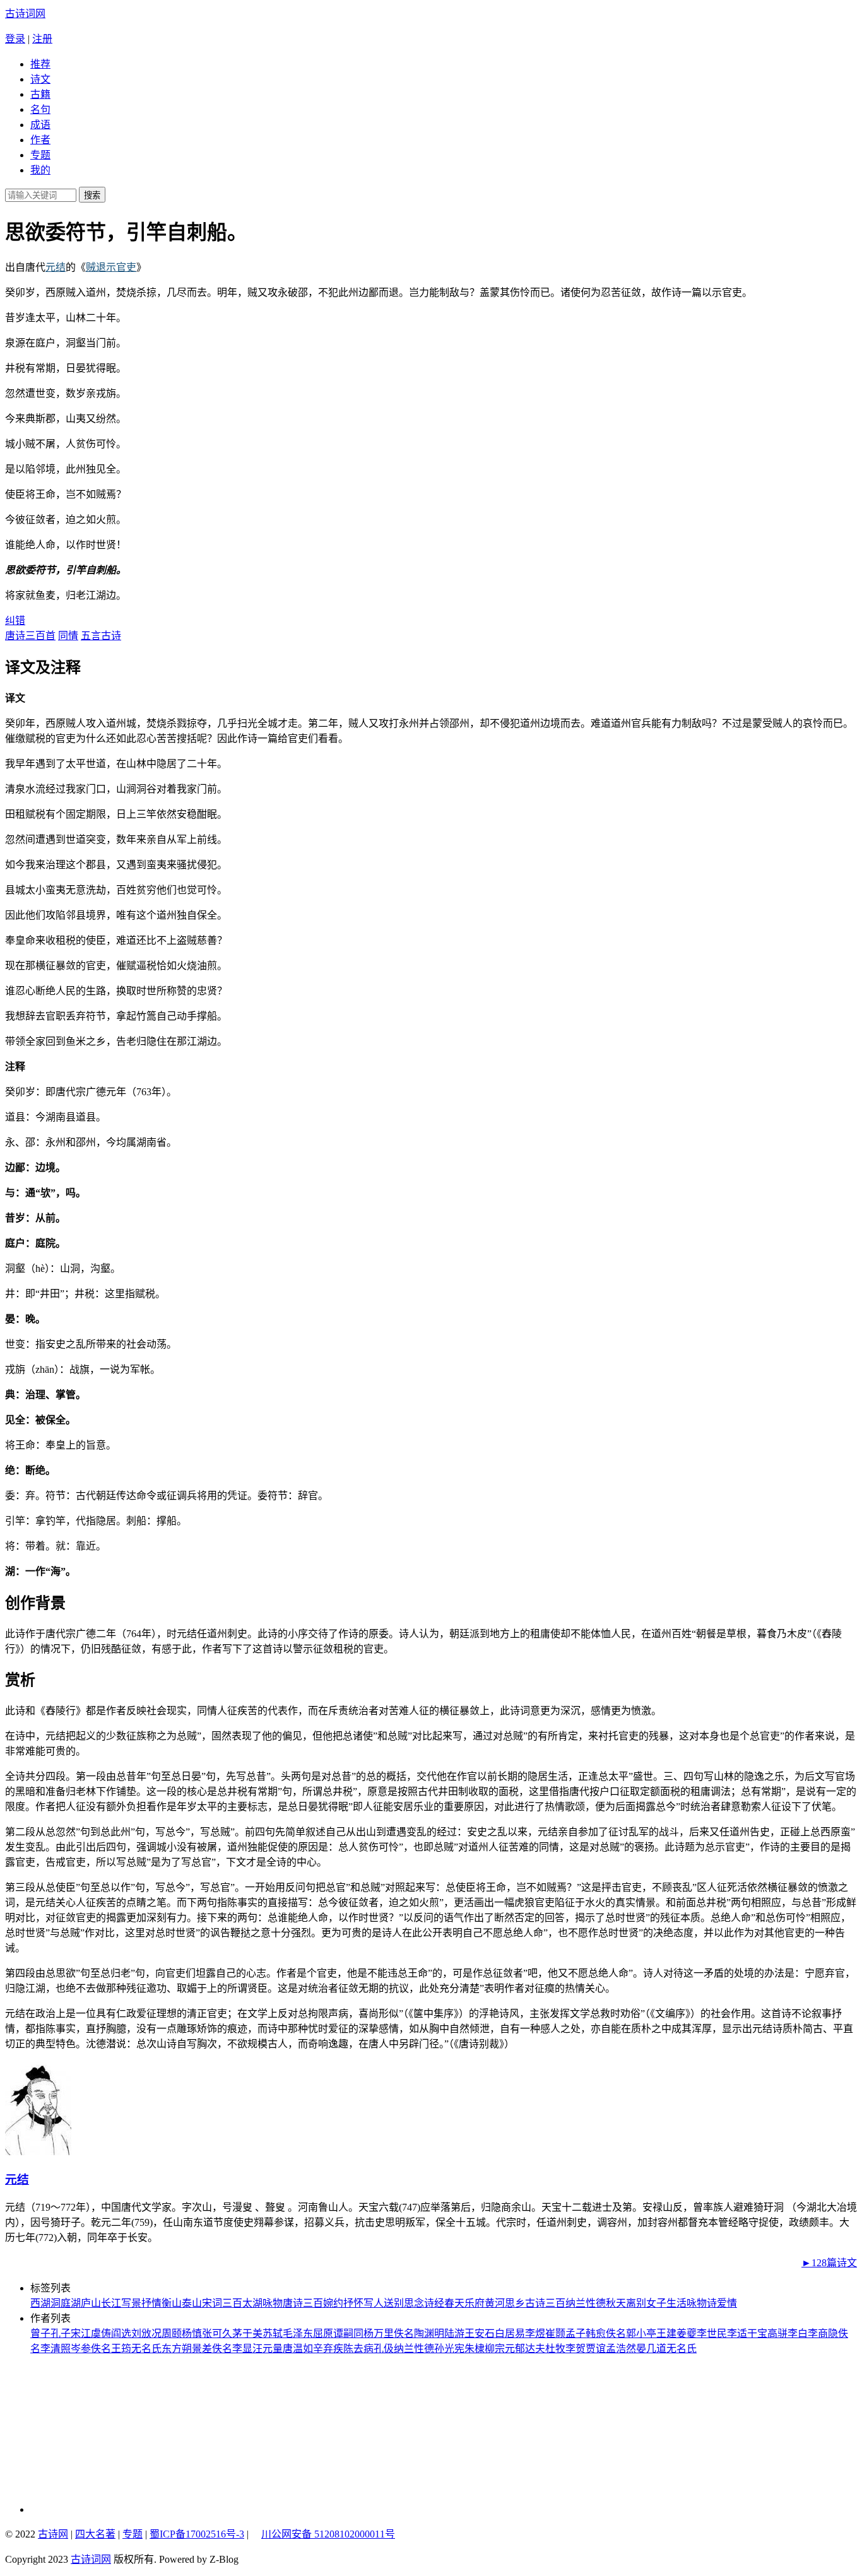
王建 (666, 2333)
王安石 (480, 2333)
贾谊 (596, 2349)
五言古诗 (101, 636)
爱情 (727, 2303)
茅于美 (247, 2333)
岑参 (81, 2349)
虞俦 (101, 2333)
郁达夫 (530, 2349)
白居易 (510, 2333)
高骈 (777, 2333)
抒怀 (353, 2303)
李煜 (535, 2333)
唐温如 (298, 2349)
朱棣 (475, 2349)
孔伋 (384, 2349)
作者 (40, 140)
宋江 (81, 2333)
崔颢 (555, 2333)
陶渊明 (429, 2333)
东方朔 (177, 2349)
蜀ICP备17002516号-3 (197, 2534)
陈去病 (358, 2349)
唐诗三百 (303, 2303)
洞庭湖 (66, 2303)
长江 (111, 2303)
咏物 (273, 2303)
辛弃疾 (328, 2349)
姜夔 (687, 2333)
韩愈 (596, 2333)
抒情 (151, 2303)
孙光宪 (449, 2349)
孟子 (576, 2333)
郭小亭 (641, 2333)
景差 (202, 2349)
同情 (68, 636)
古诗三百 (545, 2303)
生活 (676, 2303)
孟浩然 (621, 2349)
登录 (15, 39)
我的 (40, 170)
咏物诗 (702, 2303)
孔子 (61, 2333)
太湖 (252, 2303)
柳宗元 (500, 2349)
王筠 (121, 2349)
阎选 (121, 2333)
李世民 (712, 2333)
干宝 (757, 2333)
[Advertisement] (115, 2434)
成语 (40, 125)
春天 (454, 2303)
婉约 (333, 2303)
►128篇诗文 (829, 2263)
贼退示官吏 (111, 267)
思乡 (515, 2303)
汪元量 (268, 2349)
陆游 (454, 2333)
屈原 (323, 2333)
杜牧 (555, 2349)
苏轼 (273, 2333)
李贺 (576, 2349)
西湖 (40, 2303)
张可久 (217, 2333)
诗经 (434, 2303)
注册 (42, 39)
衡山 (172, 2303)
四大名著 (95, 2534)
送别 (394, 2303)
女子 (656, 2303)
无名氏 (146, 2349)
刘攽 (141, 2333)
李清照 (56, 2349)
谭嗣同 (348, 2333)
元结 (56, 267)
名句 (40, 109)
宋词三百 (222, 2303)
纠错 (15, 620)
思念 (414, 2303)
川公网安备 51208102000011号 (328, 2534)
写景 (131, 2303)
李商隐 (823, 2333)
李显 (242, 2349)
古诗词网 (25, 14)
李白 (798, 2333)
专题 (40, 155)
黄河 (495, 2303)
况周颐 (167, 2333)
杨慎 (192, 2333)
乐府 (475, 2303)
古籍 (40, 94)
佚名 (404, 2333)
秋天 (616, 2303)
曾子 (40, 2333)
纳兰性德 (586, 2303)
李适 (737, 2333)
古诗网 (53, 2534)
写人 (374, 2303)
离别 (636, 2303)
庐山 (91, 2303)
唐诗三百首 (30, 636)
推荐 (40, 64)
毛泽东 (298, 2333)
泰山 (192, 2303)
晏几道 (651, 2349)
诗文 (40, 79)
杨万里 (379, 2333)
